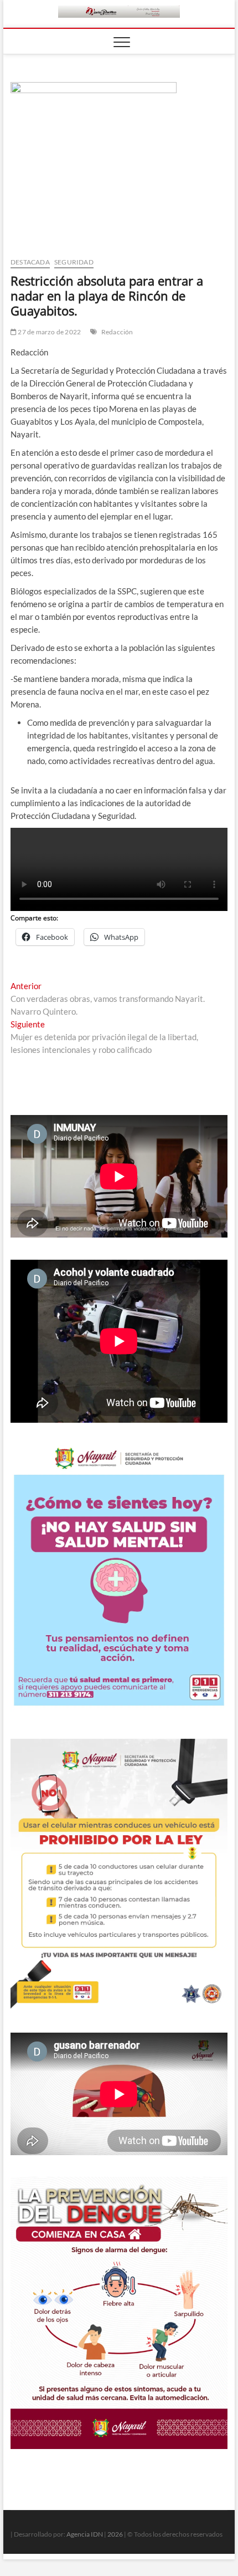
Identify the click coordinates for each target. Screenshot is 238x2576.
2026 (115, 2534)
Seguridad (74, 262)
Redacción (117, 332)
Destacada (30, 262)
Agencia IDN (85, 2534)
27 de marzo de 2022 (49, 332)
